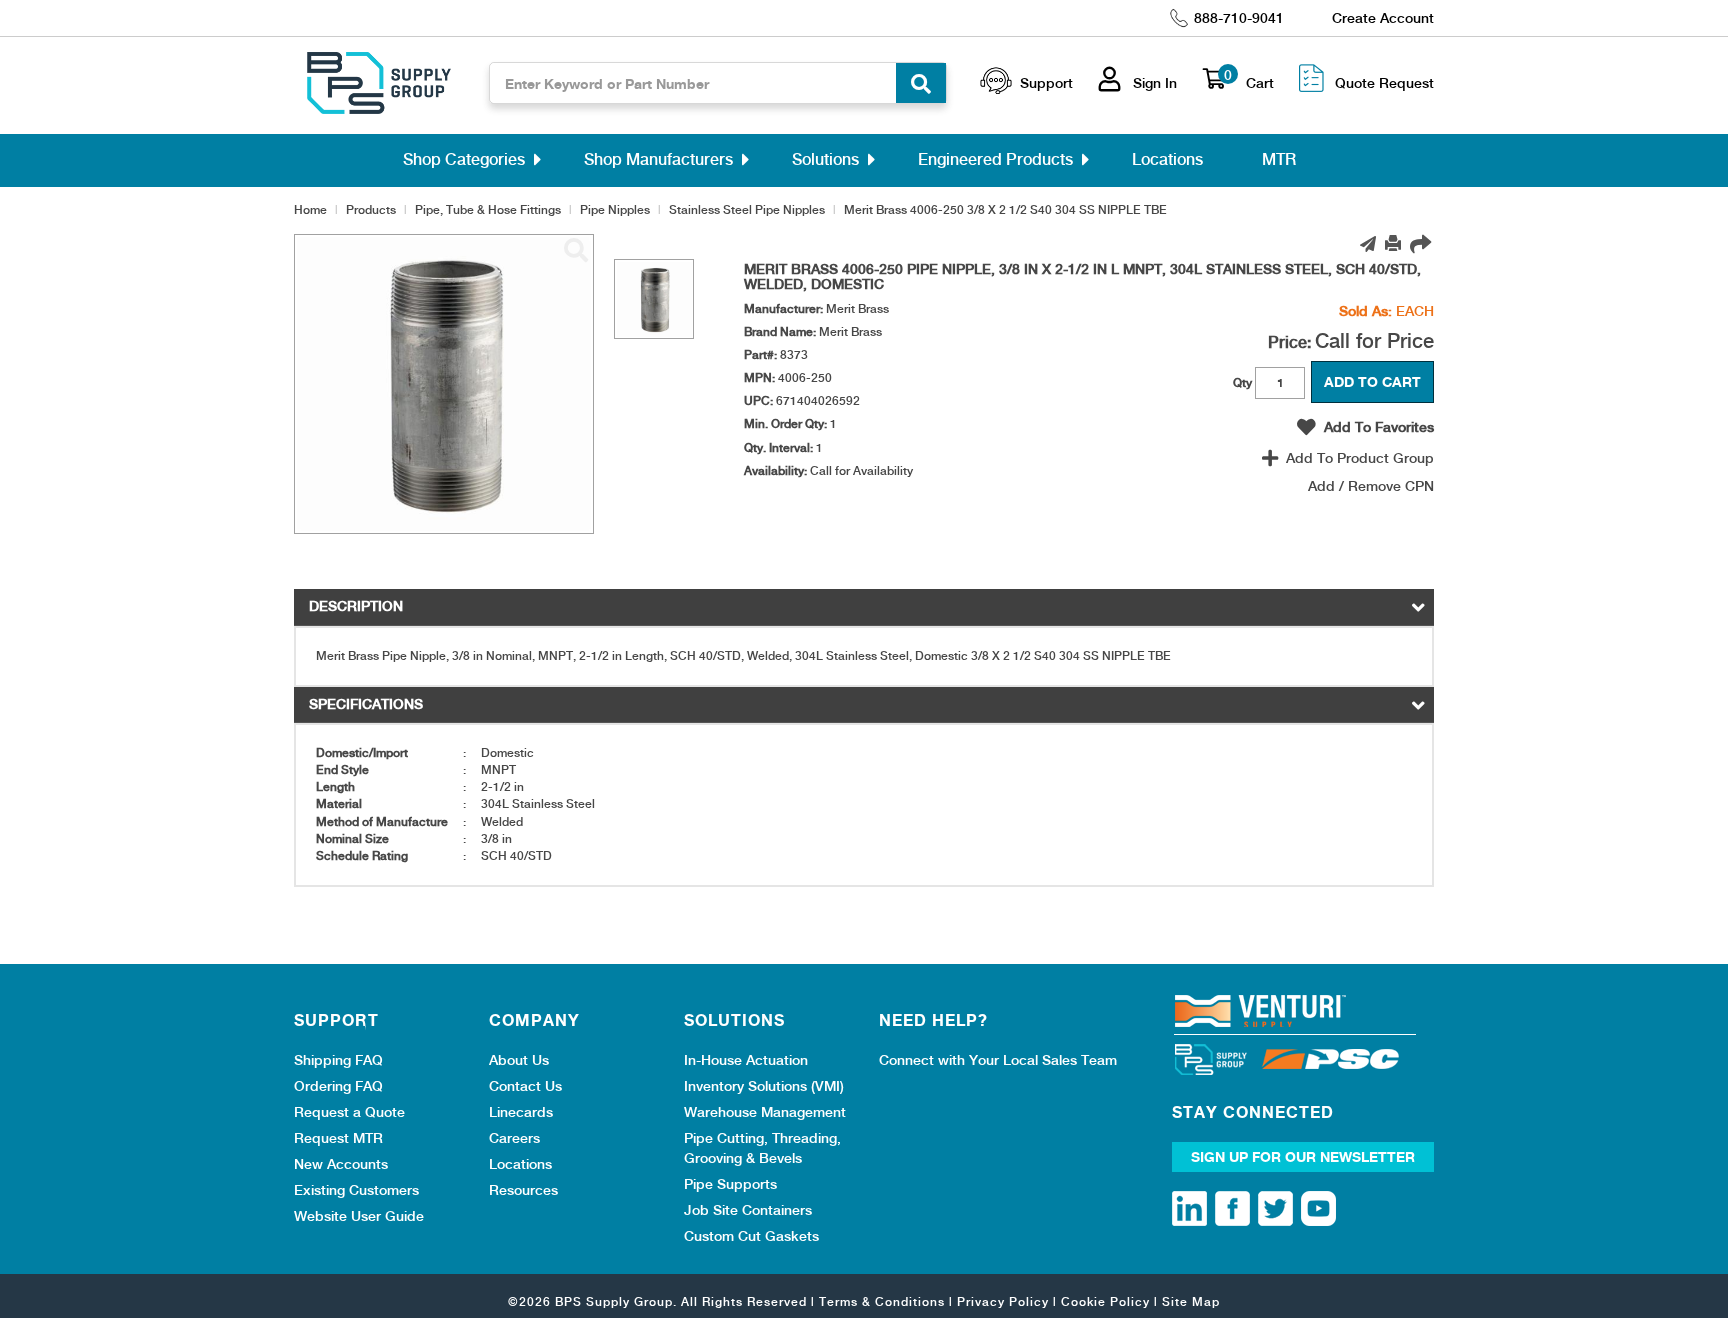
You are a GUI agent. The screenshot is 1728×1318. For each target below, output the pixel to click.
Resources (523, 1190)
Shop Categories (464, 159)
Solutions (825, 159)
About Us (519, 1060)
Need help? (933, 1020)
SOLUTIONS (734, 1020)
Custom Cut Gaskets (751, 1236)
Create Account (1383, 18)
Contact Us (525, 1086)
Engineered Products (995, 159)
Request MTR (338, 1138)
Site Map (1191, 1302)
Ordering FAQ (338, 1086)
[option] (654, 299)
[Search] (921, 83)
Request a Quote (349, 1112)
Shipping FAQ (338, 1060)
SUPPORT (336, 1020)
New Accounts (341, 1164)
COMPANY (534, 1020)
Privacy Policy (1003, 1302)
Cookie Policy (1105, 1302)
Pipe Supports (730, 1184)
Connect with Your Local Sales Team (998, 1060)
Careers (514, 1138)
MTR (1279, 159)
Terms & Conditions (882, 1302)
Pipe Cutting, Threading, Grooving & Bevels (762, 1148)
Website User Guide (359, 1216)
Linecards (521, 1112)
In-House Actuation (746, 1060)
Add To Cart (1372, 381)
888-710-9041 (1239, 18)
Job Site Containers (748, 1210)
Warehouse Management (765, 1112)
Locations (1167, 159)
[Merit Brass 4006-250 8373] (576, 251)
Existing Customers (356, 1190)
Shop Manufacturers (658, 159)
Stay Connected (1253, 1112)
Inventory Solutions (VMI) (764, 1086)
